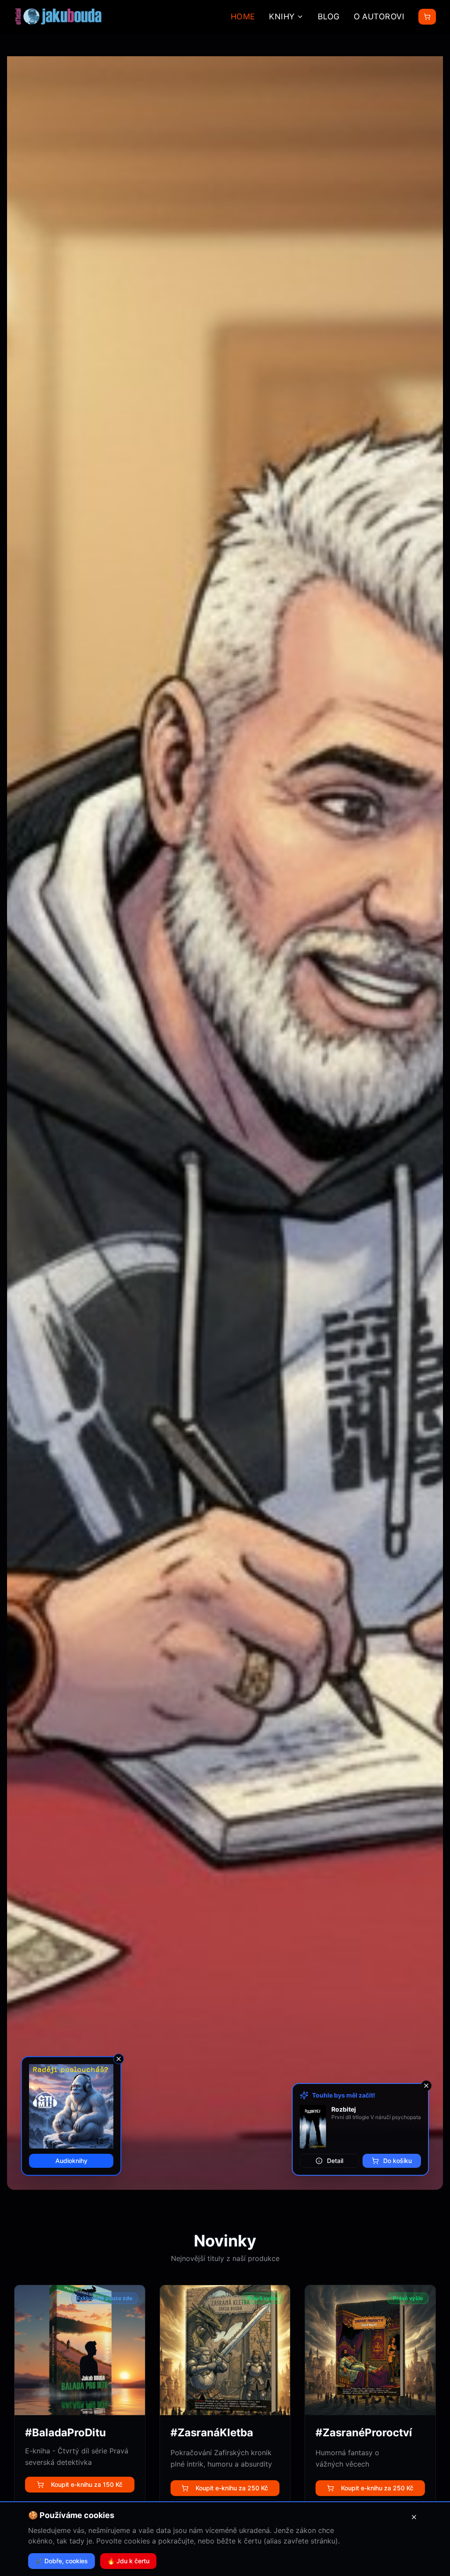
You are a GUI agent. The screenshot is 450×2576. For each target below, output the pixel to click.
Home (243, 16)
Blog (329, 16)
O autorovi (379, 16)
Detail (335, 2161)
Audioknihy (71, 2161)
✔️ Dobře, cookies (62, 2561)
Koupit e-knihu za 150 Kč (87, 2484)
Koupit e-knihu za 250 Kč (232, 2488)
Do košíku (397, 2161)
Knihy (282, 16)
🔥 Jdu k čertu (128, 2561)
